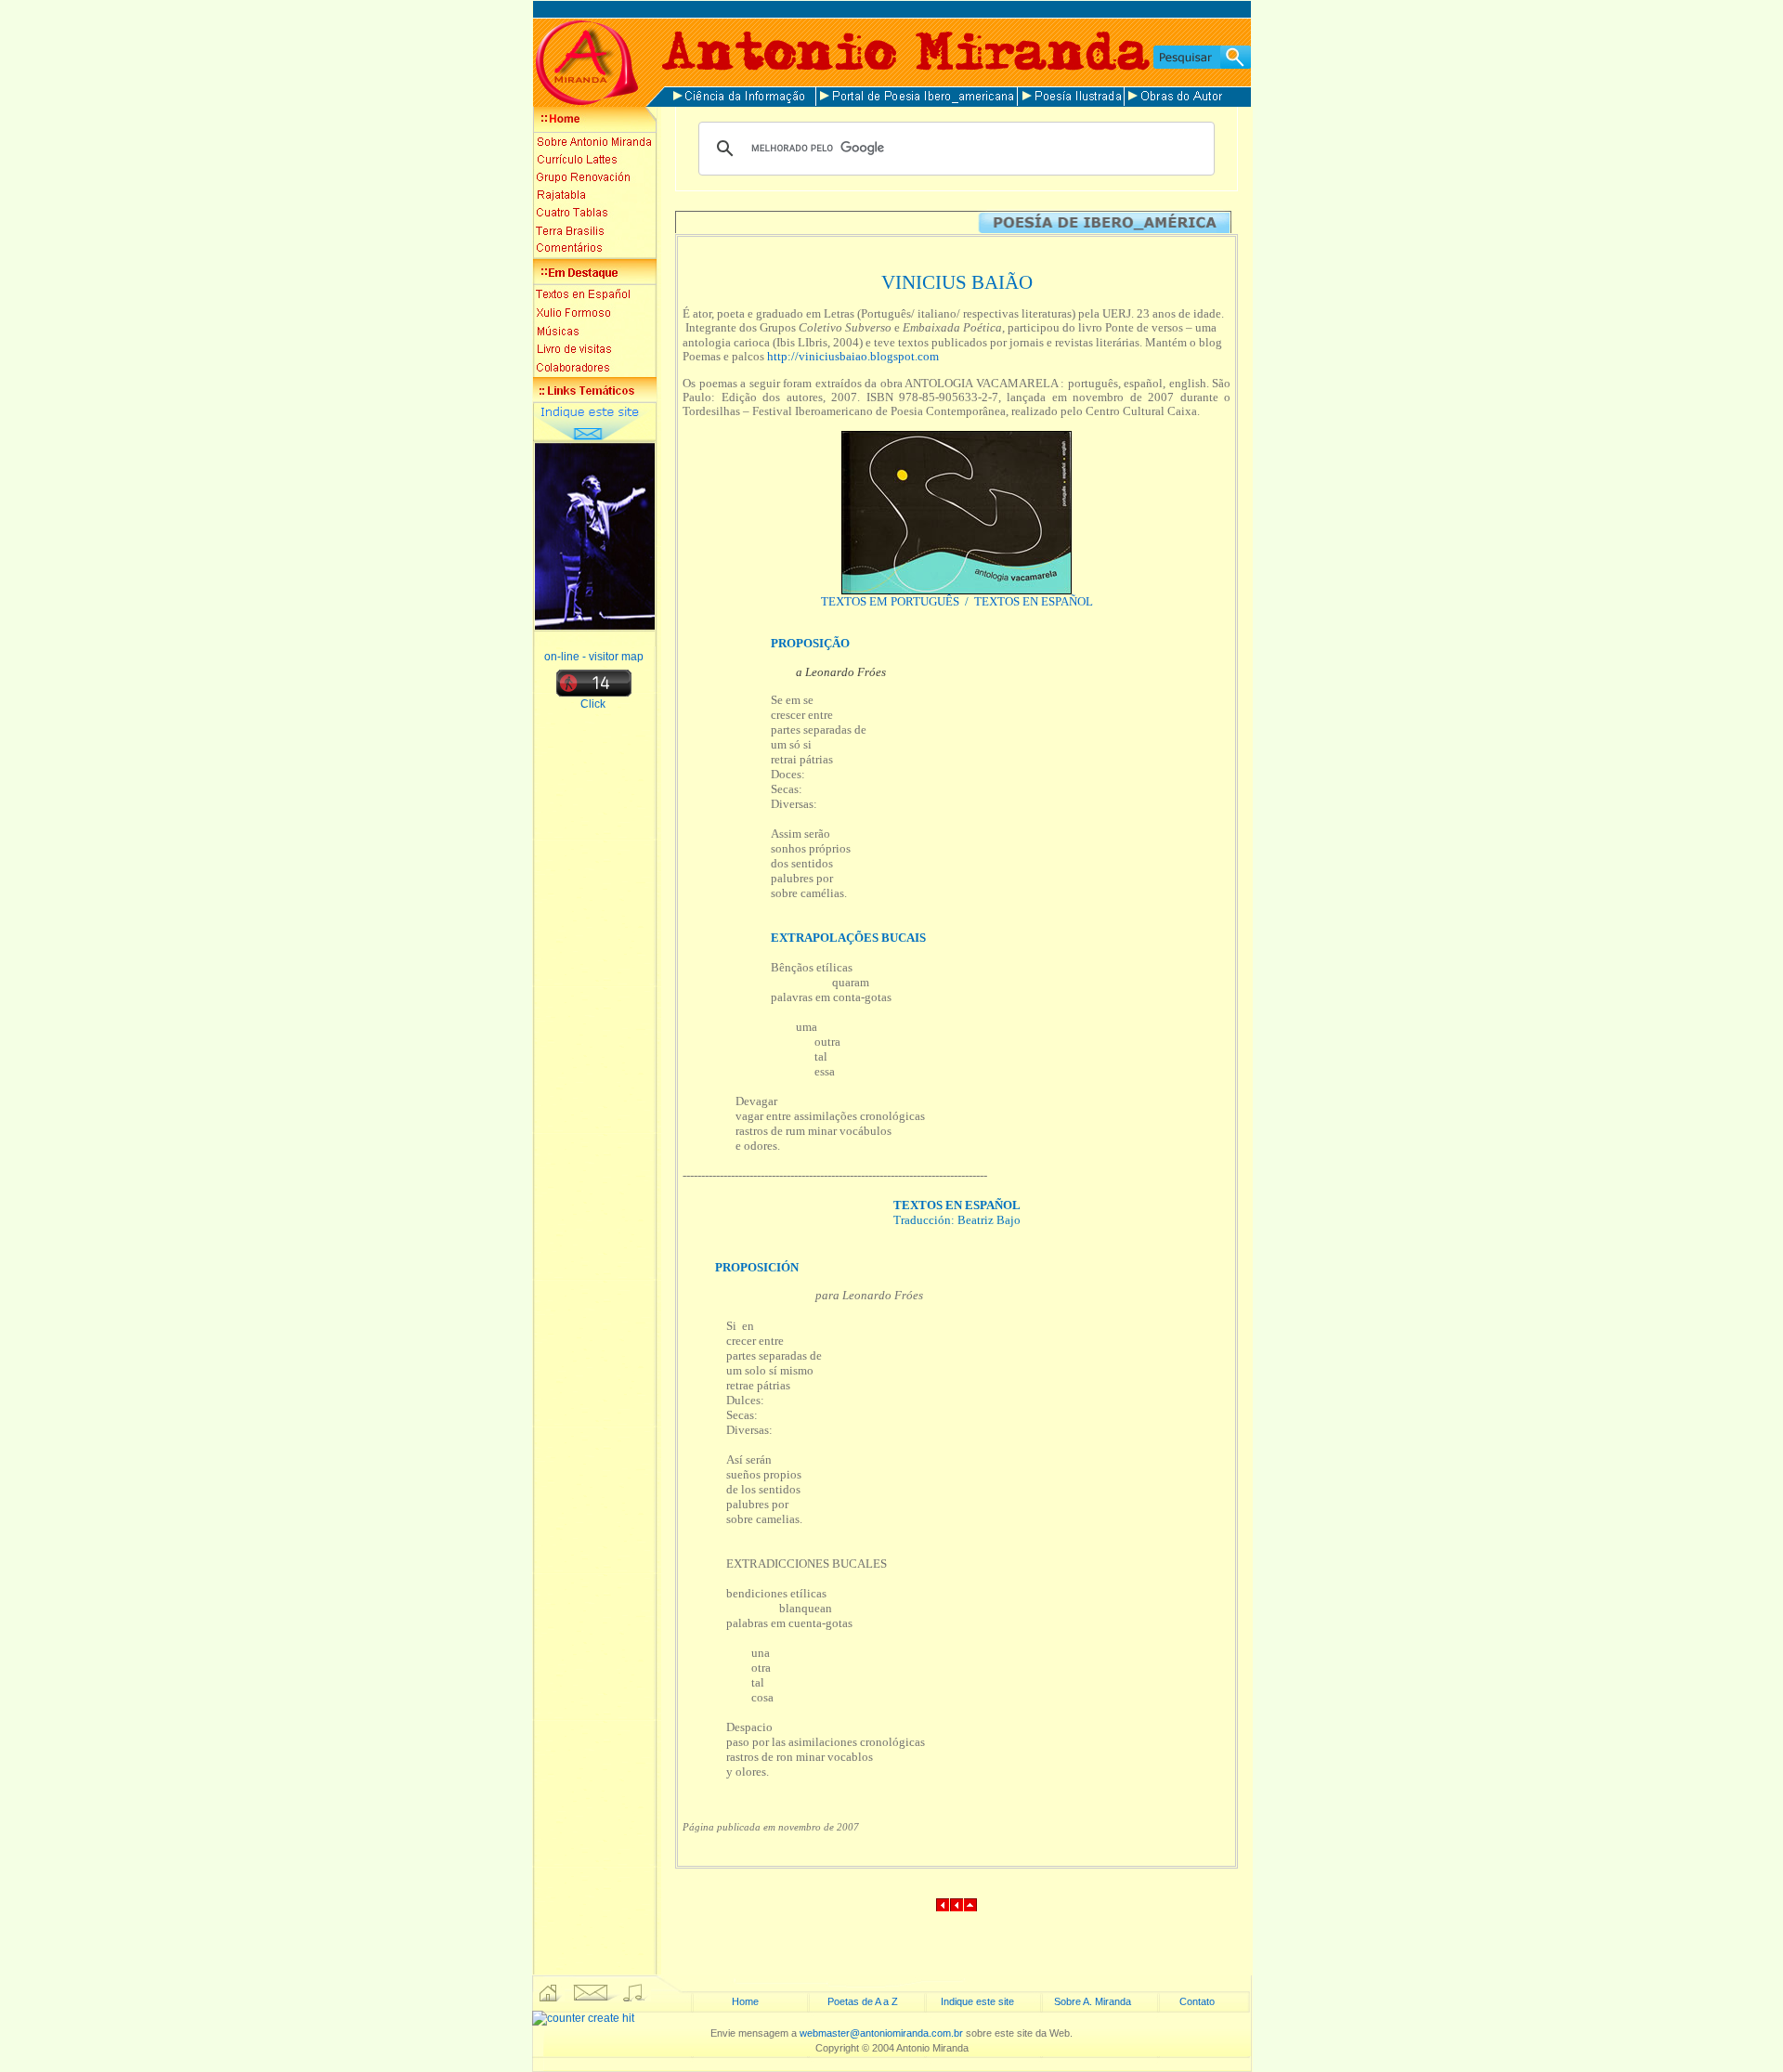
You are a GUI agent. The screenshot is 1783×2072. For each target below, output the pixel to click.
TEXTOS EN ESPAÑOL (1034, 601)
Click (594, 704)
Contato (1197, 2001)
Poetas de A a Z (863, 2001)
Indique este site (977, 2001)
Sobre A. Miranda (1093, 2001)
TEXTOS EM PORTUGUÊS (891, 601)
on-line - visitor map (594, 657)
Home (745, 2001)
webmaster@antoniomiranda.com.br (881, 2033)
